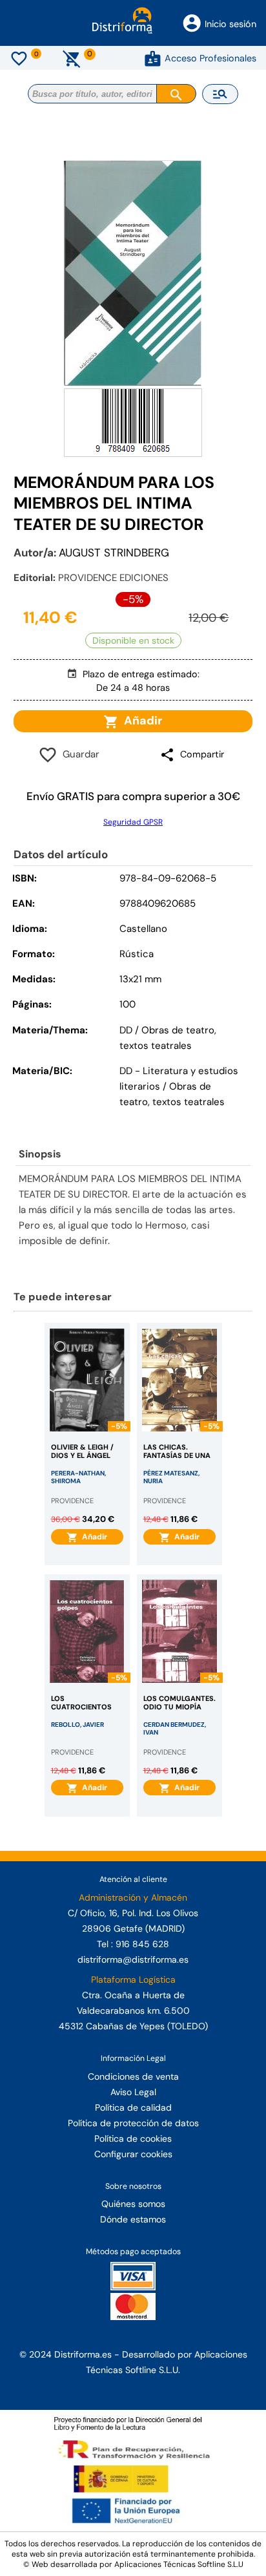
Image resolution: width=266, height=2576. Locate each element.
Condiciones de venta (133, 2076)
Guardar (78, 754)
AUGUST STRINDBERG (114, 553)
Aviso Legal (133, 2092)
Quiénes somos (133, 2204)
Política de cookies (133, 2138)
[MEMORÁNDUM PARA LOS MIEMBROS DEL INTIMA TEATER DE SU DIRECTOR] (133, 273)
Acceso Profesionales (210, 58)
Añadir (140, 721)
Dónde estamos (133, 2219)
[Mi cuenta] (153, 58)
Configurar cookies (133, 2154)
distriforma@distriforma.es (133, 1959)
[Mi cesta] (72, 58)
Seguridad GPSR (133, 822)
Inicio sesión (230, 24)
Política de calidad (133, 2107)
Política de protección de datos (133, 2123)
